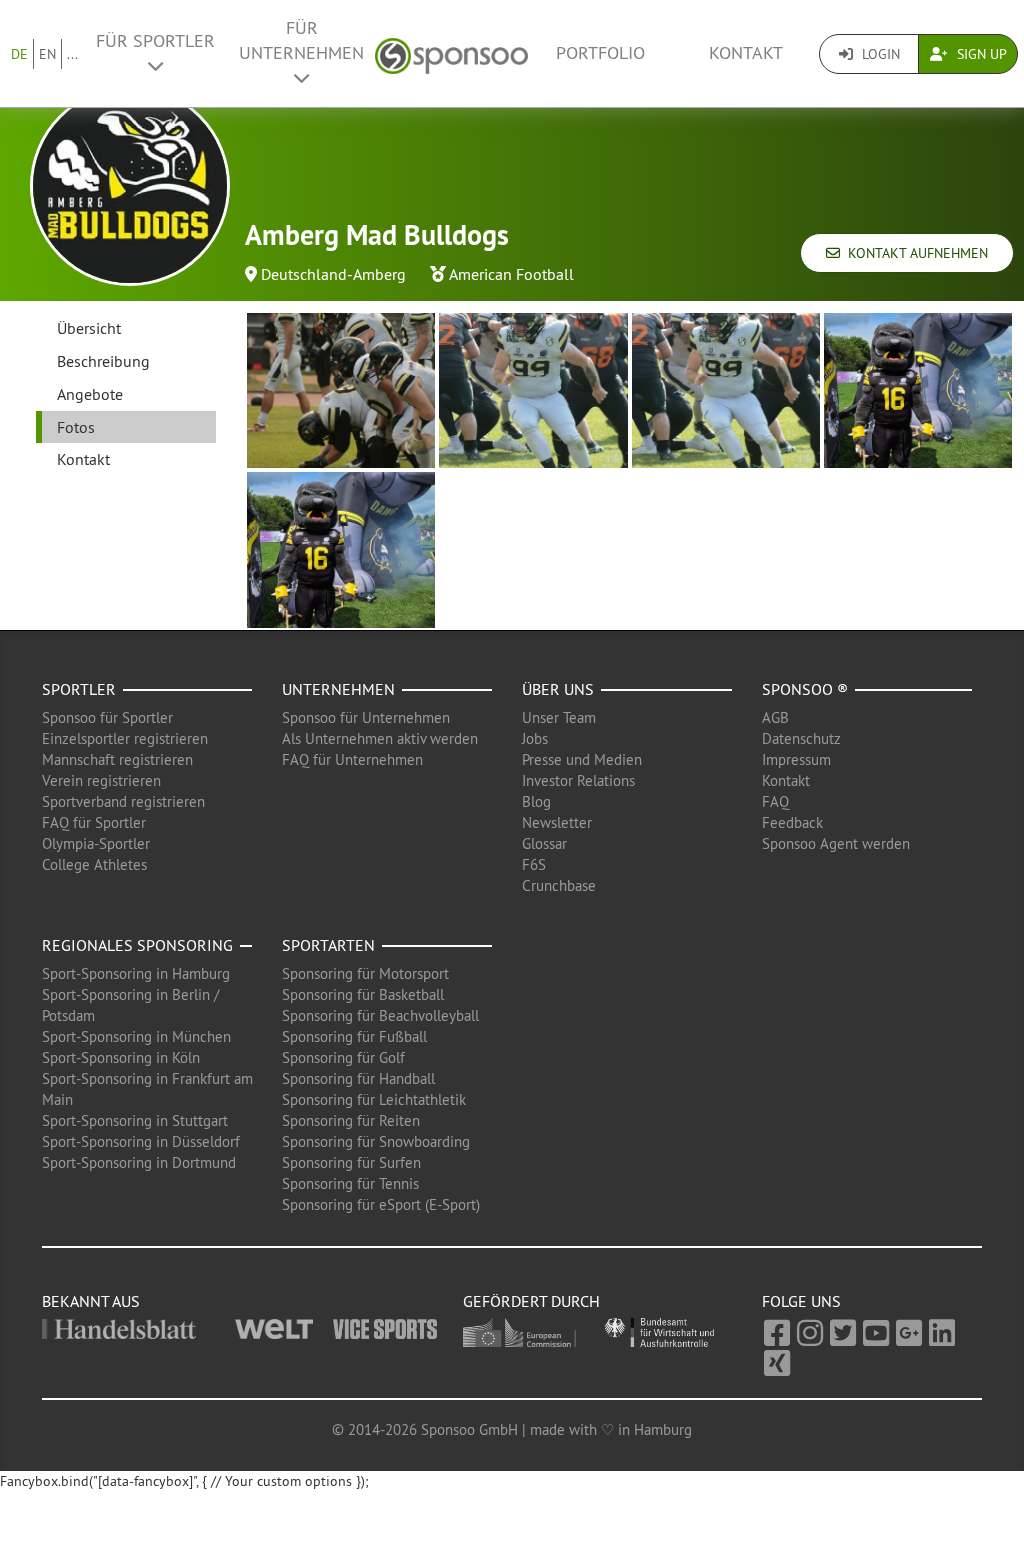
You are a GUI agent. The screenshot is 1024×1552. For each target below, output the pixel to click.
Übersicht (89, 328)
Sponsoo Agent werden (836, 843)
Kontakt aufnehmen (914, 253)
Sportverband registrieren (123, 801)
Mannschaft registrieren (117, 759)
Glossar (544, 843)
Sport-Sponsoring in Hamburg (136, 973)
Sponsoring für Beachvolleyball (380, 1015)
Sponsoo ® (805, 689)
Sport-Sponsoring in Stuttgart (135, 1120)
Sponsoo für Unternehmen (366, 717)
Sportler (79, 689)
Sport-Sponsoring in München (136, 1036)
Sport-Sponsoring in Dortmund (139, 1162)
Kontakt (746, 53)
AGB (775, 717)
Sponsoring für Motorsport (365, 973)
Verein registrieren (101, 780)
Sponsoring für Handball (358, 1078)
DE (19, 54)
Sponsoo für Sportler (107, 717)
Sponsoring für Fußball (354, 1036)
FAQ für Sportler (94, 822)
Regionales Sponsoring (137, 945)
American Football (511, 274)
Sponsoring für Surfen (351, 1162)
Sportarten (328, 945)
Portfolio (600, 53)
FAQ (775, 801)
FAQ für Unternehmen (352, 759)
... (72, 54)
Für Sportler (155, 41)
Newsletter (557, 822)
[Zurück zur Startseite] (451, 53)
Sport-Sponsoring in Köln (121, 1057)
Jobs (535, 738)
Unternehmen (338, 689)
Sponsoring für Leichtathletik (374, 1099)
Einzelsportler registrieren (125, 738)
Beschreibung (103, 361)
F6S (534, 864)
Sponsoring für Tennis (350, 1183)
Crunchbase (559, 885)
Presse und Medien (582, 759)
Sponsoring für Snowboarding (376, 1141)
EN (47, 54)
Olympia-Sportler (96, 843)
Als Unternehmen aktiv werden (380, 738)
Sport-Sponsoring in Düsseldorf (141, 1141)
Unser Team (559, 717)
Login (879, 54)
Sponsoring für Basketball (363, 994)
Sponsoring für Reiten (351, 1120)
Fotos (76, 427)
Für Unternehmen (301, 40)
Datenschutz (801, 738)
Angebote (90, 394)
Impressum (796, 759)
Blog (536, 801)
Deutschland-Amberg (333, 274)
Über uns (558, 689)
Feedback (792, 822)
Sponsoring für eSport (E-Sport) (381, 1204)
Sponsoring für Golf (343, 1057)
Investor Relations (578, 780)
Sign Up (980, 54)
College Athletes (94, 864)
